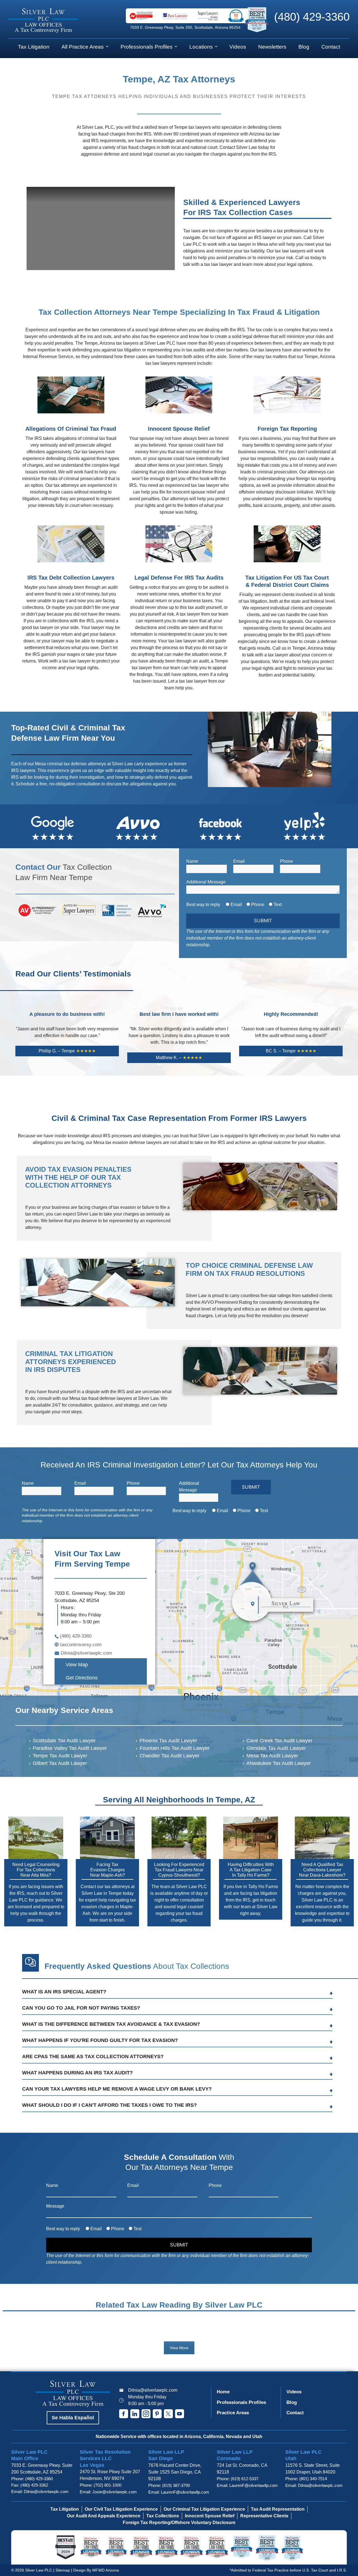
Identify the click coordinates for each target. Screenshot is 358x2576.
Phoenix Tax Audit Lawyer (168, 1741)
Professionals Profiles (147, 47)
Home (223, 2392)
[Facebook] (124, 2414)
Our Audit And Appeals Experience (104, 2516)
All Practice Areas (83, 47)
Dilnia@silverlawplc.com (153, 2390)
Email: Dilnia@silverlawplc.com (40, 2492)
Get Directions (82, 1678)
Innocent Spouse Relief (210, 2516)
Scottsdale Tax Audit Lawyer (64, 1741)
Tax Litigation (34, 47)
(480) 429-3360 (312, 17)
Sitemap (63, 2570)
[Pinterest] (157, 2414)
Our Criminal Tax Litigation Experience (204, 2509)
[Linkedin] (135, 2414)
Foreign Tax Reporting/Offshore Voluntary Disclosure (179, 2523)
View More (179, 2348)
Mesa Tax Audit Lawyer (272, 1756)
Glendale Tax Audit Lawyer (276, 1748)
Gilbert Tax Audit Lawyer (60, 1763)
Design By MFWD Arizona (96, 2570)
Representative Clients (264, 2516)
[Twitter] (168, 2414)
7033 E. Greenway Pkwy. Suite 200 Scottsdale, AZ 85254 (42, 2469)
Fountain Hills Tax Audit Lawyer (175, 1748)
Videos (238, 47)
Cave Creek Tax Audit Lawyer (279, 1741)
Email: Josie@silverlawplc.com (108, 2492)
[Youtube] (180, 2414)
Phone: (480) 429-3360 (32, 2479)
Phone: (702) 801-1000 (101, 2485)
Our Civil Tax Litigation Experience (121, 2509)
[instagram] (146, 2414)
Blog (304, 47)
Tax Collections (163, 2516)
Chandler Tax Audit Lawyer (169, 1756)
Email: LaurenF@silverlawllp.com (179, 2492)
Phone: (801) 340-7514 (306, 2479)
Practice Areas (233, 2413)
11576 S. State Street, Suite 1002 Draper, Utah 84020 (313, 2469)
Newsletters (272, 47)
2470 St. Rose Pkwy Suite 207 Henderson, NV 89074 (110, 2475)
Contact (331, 47)
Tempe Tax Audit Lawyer (60, 1756)
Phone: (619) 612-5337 (238, 2479)
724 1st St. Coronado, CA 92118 (242, 2469)
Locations (201, 47)
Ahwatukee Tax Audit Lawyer (279, 1763)
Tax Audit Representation (278, 2509)
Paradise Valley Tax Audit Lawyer (70, 1748)
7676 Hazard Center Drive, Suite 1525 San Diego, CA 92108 (175, 2472)
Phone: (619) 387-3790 (169, 2485)
